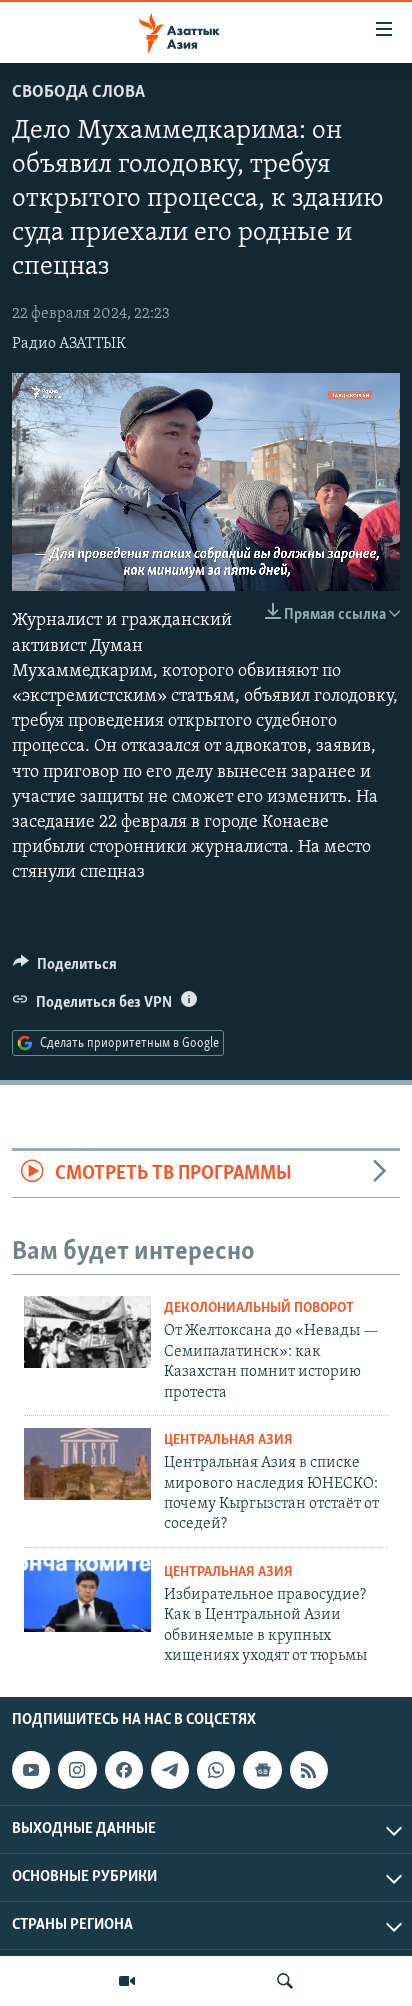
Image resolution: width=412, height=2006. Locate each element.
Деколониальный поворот (259, 1308)
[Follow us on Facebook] (124, 1770)
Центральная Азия (228, 1440)
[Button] (65, 969)
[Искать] (285, 1981)
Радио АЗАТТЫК (69, 344)
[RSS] (309, 1770)
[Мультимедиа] (127, 1981)
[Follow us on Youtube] (31, 1770)
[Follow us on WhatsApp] (216, 1770)
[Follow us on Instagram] (77, 1770)
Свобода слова (78, 93)
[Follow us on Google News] (262, 1770)
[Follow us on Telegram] (170, 1770)
